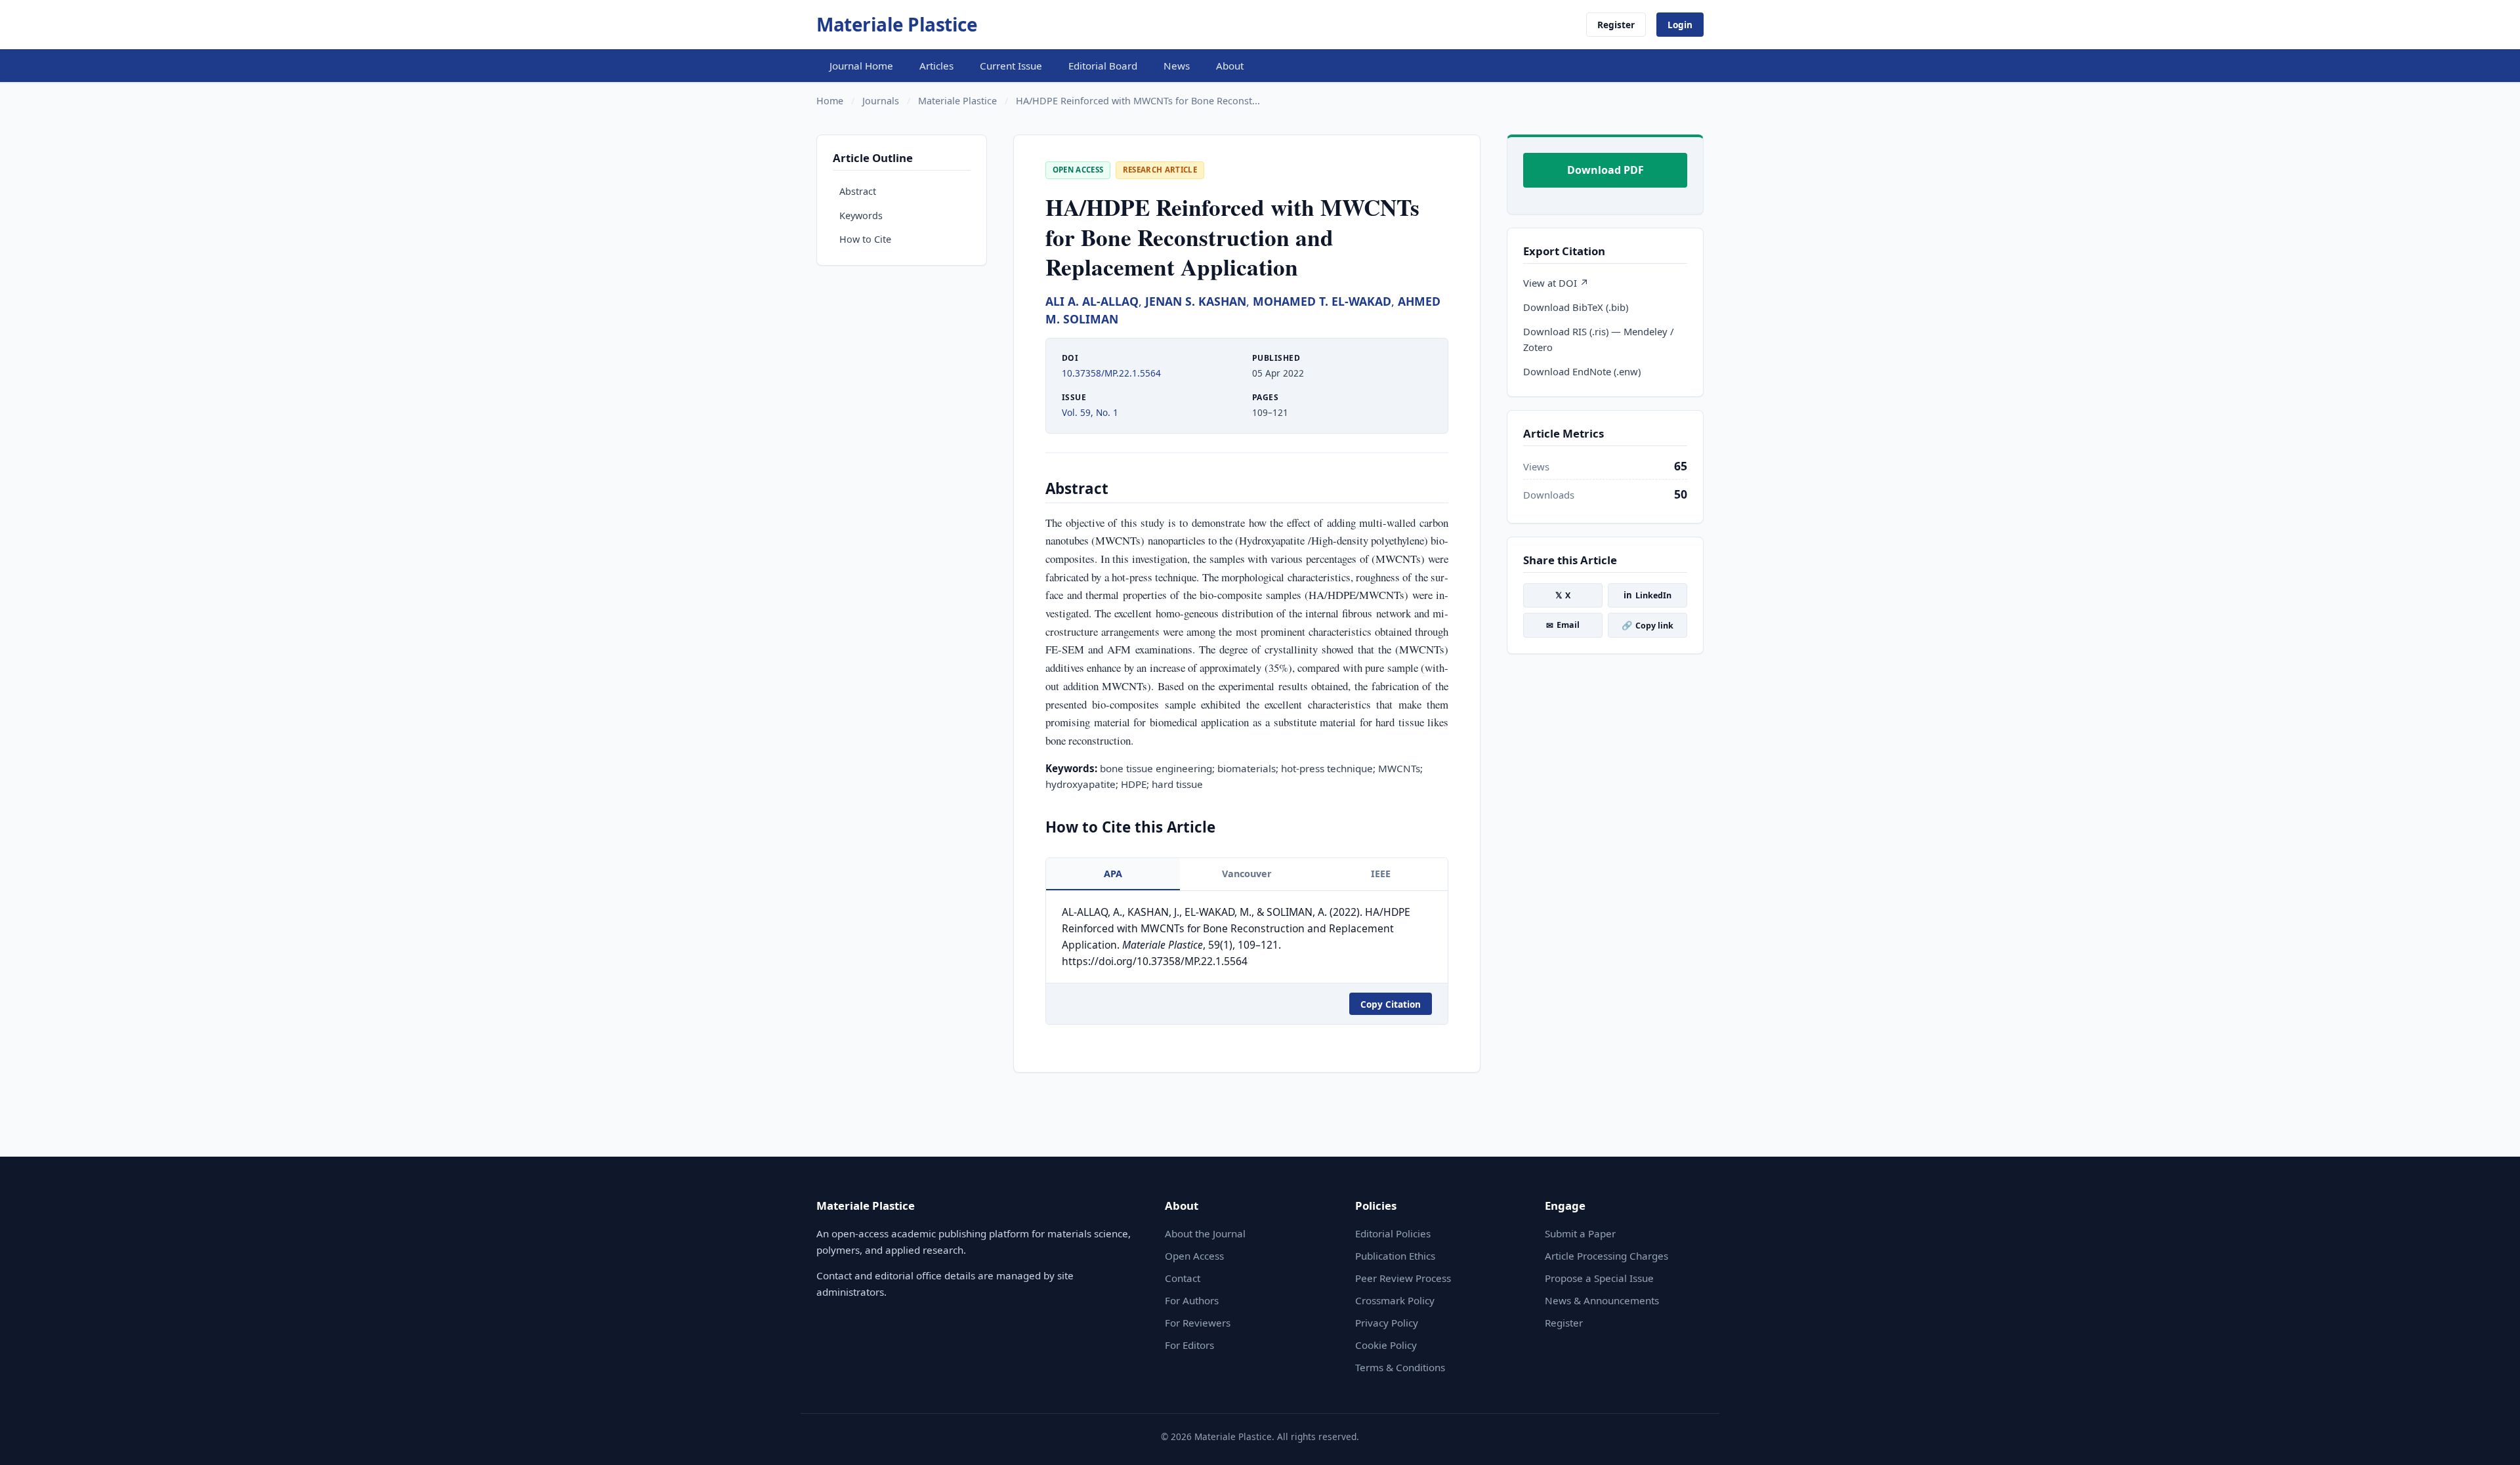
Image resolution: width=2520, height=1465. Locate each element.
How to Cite (865, 239)
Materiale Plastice (897, 24)
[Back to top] (2490, 1440)
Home (830, 101)
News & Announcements (1602, 1300)
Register (1616, 25)
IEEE (1381, 874)
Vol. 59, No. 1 (1090, 412)
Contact (1183, 1278)
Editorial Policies (1393, 1233)
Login (1680, 25)
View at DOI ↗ (1556, 283)
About (1230, 66)
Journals (881, 101)
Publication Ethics (1395, 1256)
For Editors (1189, 1345)
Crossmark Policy (1395, 1300)
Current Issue (1011, 66)
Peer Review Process (1403, 1278)
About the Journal (1205, 1233)
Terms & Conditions (1400, 1367)
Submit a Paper (1580, 1233)
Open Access (1194, 1256)
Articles (936, 66)
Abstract (858, 191)
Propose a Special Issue (1599, 1278)
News (1177, 66)
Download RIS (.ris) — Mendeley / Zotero (1598, 339)
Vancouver (1247, 874)
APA (1113, 874)
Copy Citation (1391, 1004)
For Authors (1192, 1300)
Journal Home (861, 66)
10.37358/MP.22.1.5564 (1111, 373)
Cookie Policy (1386, 1345)
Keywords (861, 216)
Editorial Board (1103, 66)
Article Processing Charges (1606, 1256)
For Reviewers (1198, 1323)
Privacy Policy (1387, 1323)
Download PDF (1606, 170)
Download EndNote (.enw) (1582, 371)
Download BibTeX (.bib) (1576, 307)
